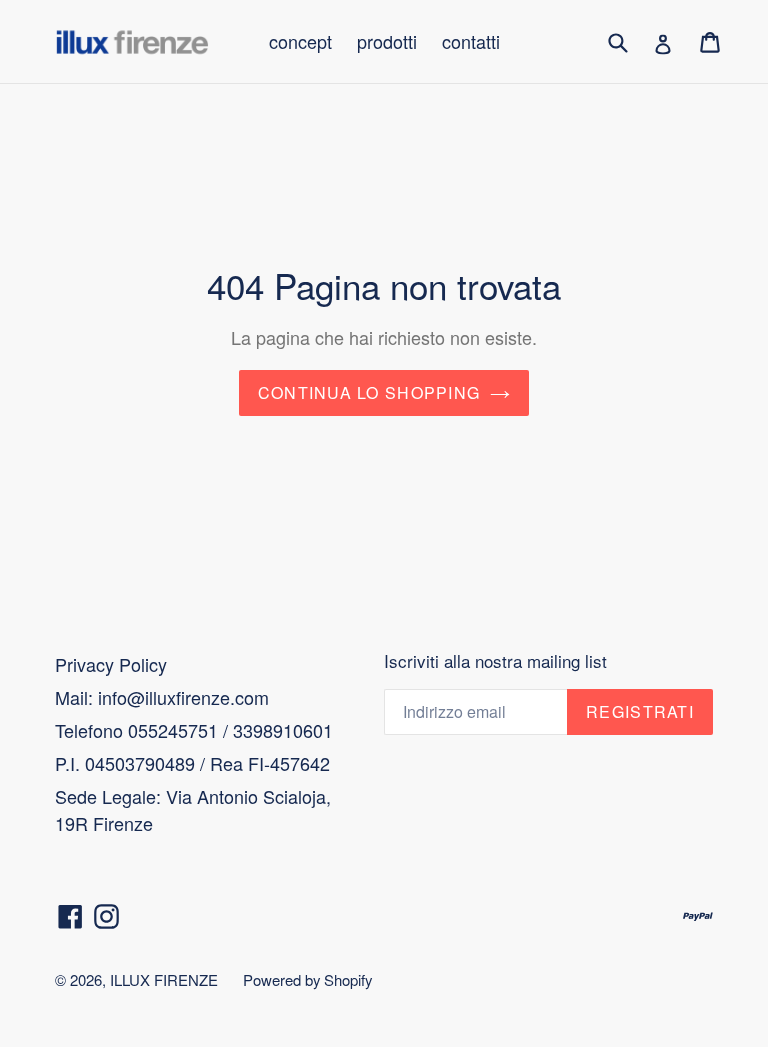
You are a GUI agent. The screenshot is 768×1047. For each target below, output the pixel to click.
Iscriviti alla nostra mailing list (495, 661)
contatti (471, 41)
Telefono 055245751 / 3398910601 (194, 730)
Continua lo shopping (369, 392)
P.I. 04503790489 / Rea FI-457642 (192, 763)
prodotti (387, 41)
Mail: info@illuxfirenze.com (162, 697)
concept (300, 41)
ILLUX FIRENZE (164, 979)
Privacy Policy (111, 664)
